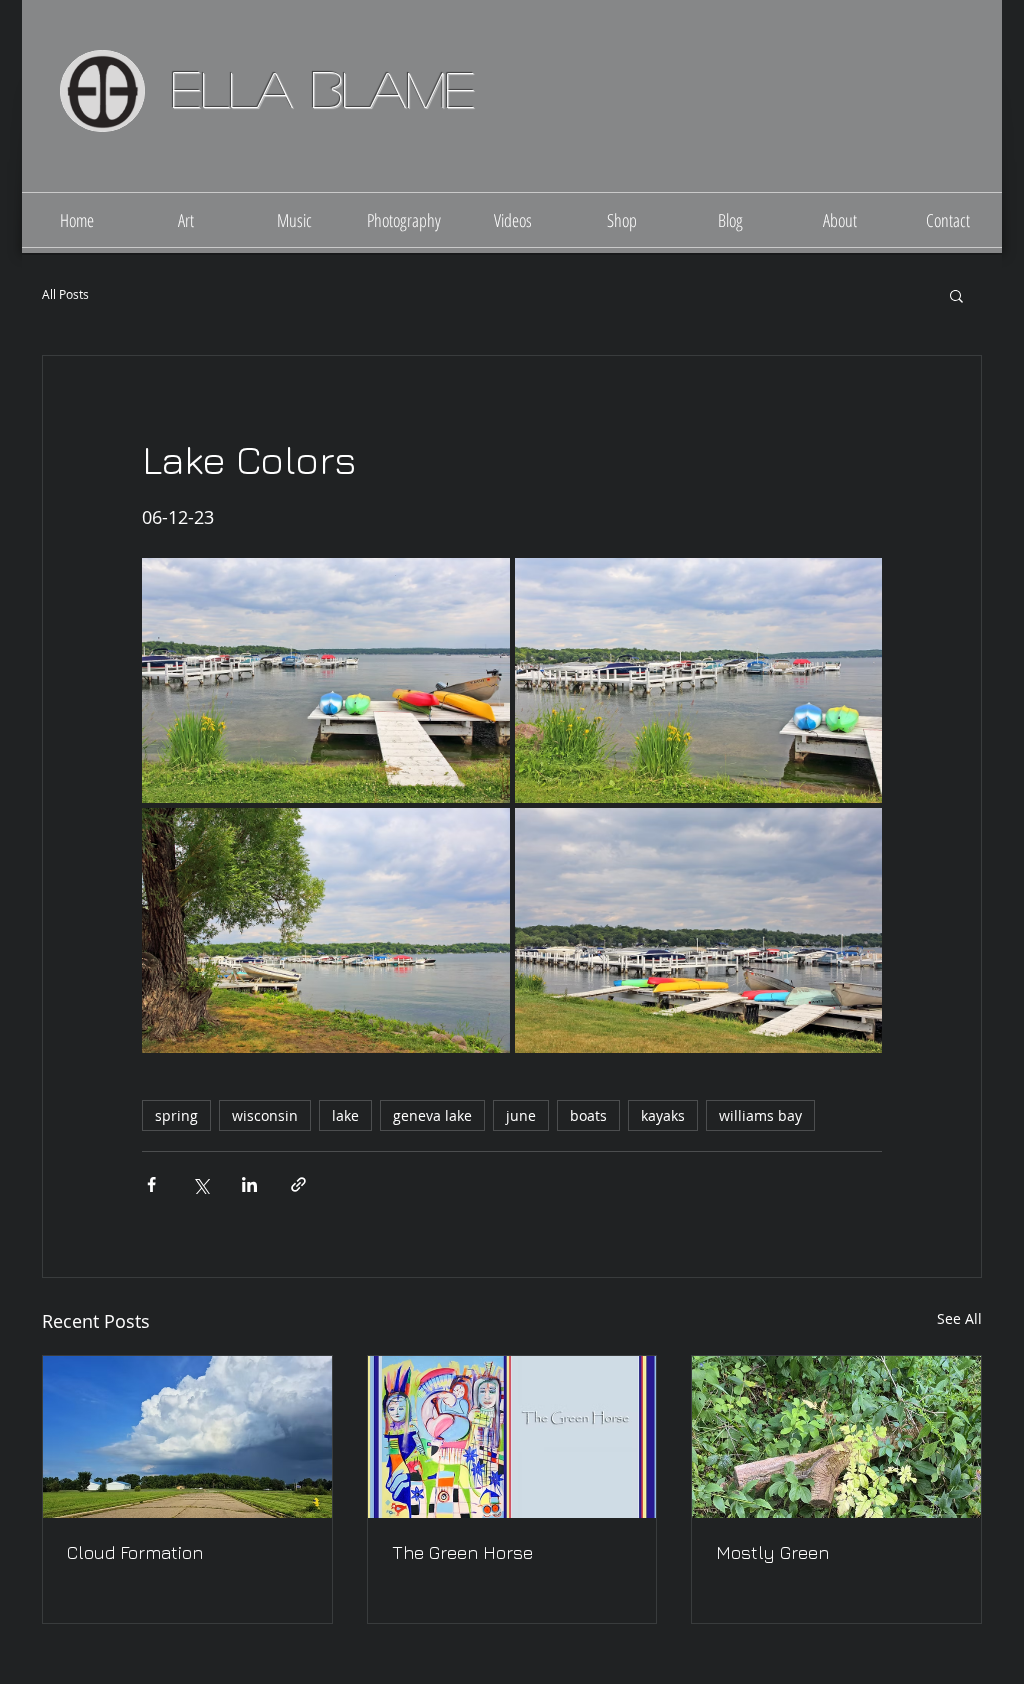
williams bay (760, 1115)
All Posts (65, 294)
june (521, 1115)
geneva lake (432, 1115)
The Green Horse (462, 1552)
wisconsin (265, 1115)
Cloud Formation (135, 1552)
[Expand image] (326, 680)
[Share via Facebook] (151, 1184)
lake (345, 1115)
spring (176, 1115)
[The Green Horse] (512, 1437)
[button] (956, 295)
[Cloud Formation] (187, 1437)
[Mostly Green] (836, 1437)
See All (959, 1318)
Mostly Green (772, 1552)
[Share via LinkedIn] (249, 1184)
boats (588, 1115)
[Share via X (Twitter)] (200, 1184)
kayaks (663, 1115)
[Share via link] (298, 1184)
